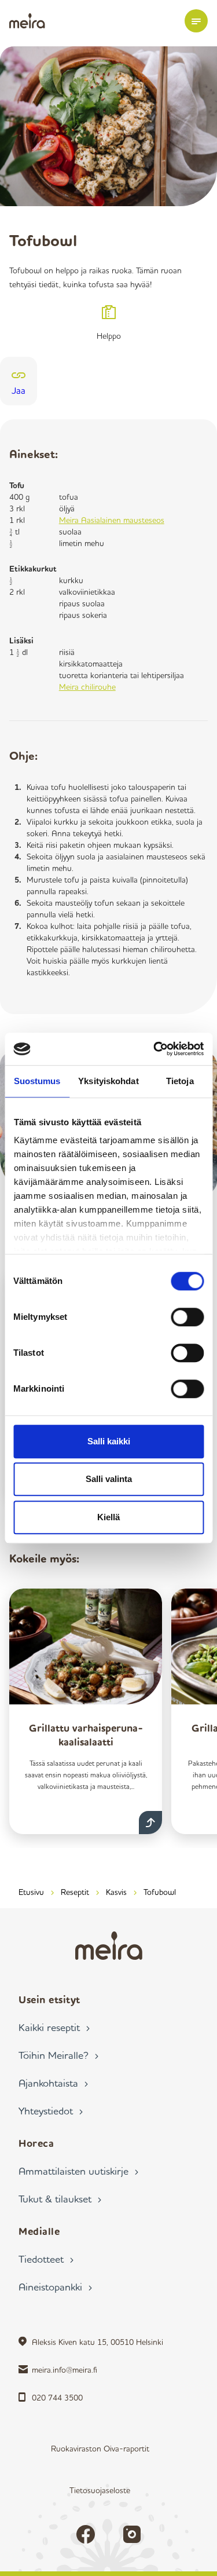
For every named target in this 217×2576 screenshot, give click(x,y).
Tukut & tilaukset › (60, 2198)
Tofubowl (160, 1892)
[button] (196, 21)
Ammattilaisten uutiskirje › (78, 2171)
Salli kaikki (109, 1441)
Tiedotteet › (46, 2259)
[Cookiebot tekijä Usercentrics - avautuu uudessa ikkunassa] (155, 1049)
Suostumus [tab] (37, 1081)
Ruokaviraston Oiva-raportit (100, 2448)
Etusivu (31, 1892)
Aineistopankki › (55, 2286)
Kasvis (116, 1892)
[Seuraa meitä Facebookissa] (86, 2534)
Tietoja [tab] (180, 1081)
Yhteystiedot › (51, 2110)
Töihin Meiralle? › (58, 2055)
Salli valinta (109, 1479)
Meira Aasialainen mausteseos (112, 520)
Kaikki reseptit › (54, 2027)
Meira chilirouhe (87, 687)
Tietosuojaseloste (100, 2490)
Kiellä (108, 1517)
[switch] (187, 1317)
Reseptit (75, 1892)
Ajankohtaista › (53, 2083)
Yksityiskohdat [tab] (108, 1081)
